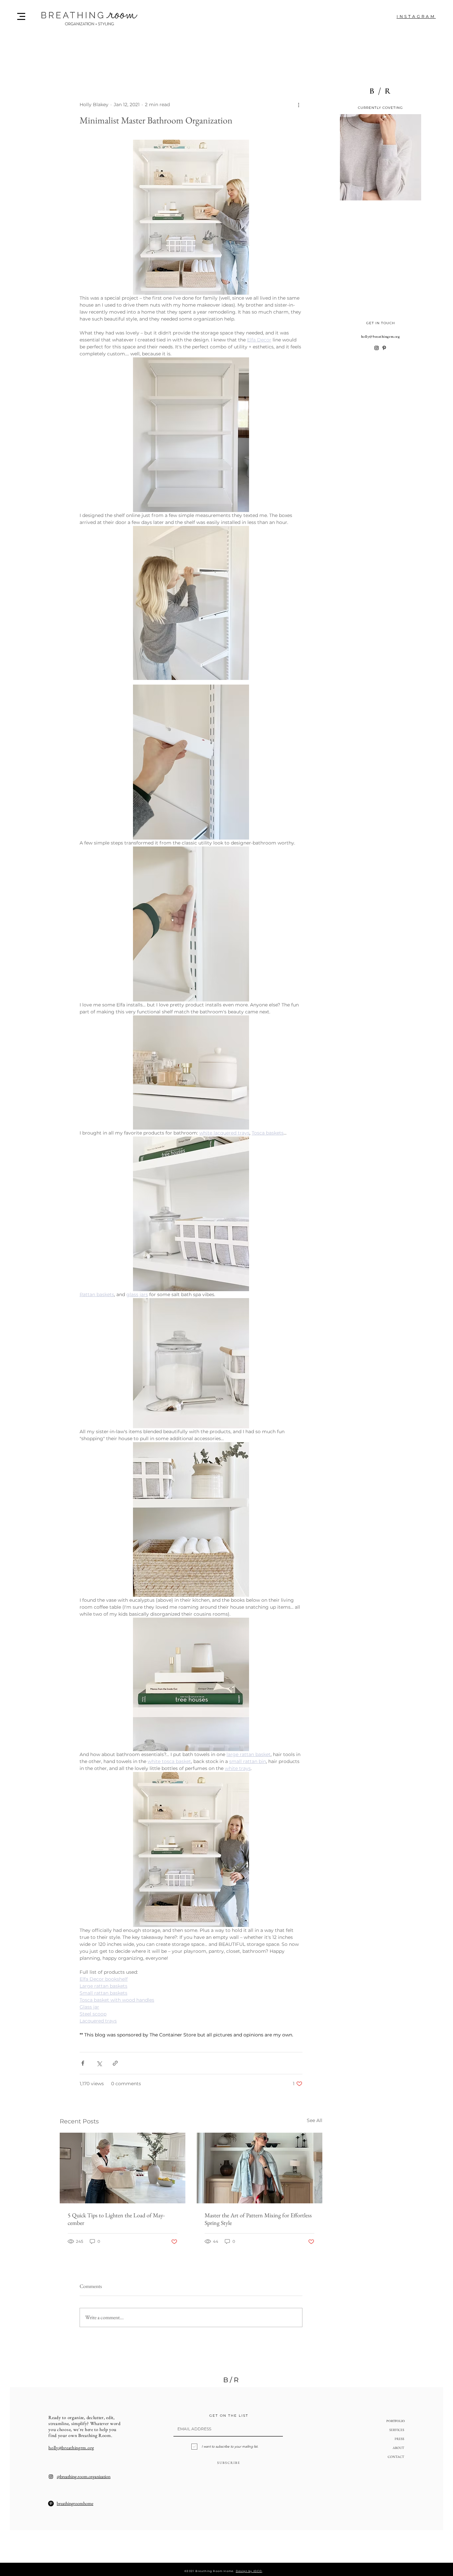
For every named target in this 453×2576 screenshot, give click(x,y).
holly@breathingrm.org (381, 336)
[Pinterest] (51, 2503)
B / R (231, 2380)
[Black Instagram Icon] (377, 348)
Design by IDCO (249, 2571)
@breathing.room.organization (84, 2476)
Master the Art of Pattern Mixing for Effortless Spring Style (258, 2219)
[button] (21, 16)
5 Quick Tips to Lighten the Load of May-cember (116, 2219)
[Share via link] (115, 2063)
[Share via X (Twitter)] (99, 2063)
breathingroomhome (75, 2503)
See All (315, 2120)
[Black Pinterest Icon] (384, 348)
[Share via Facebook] (83, 2063)
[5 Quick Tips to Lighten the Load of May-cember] (123, 2168)
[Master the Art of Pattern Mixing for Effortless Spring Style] (259, 2168)
